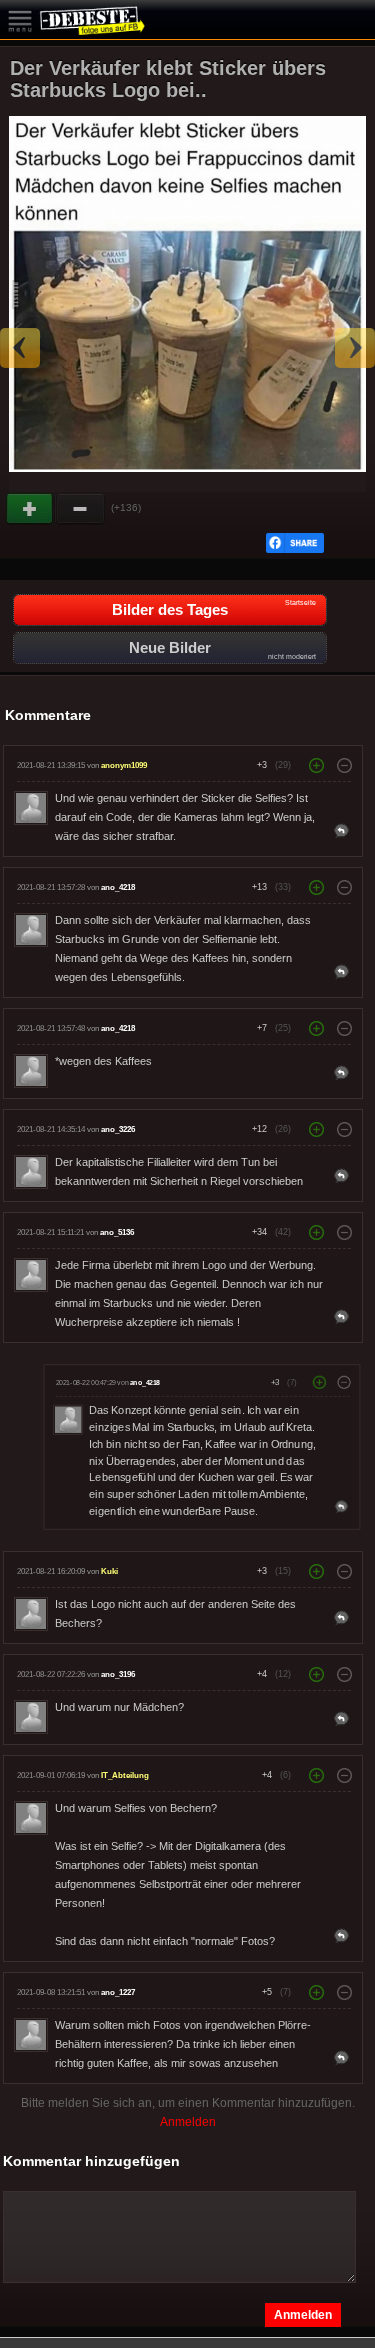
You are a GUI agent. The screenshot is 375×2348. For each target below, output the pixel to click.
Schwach (81, 509)
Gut (31, 509)
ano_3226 (118, 1129)
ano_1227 (118, 1992)
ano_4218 (118, 887)
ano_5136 (117, 1232)
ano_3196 (118, 1674)
